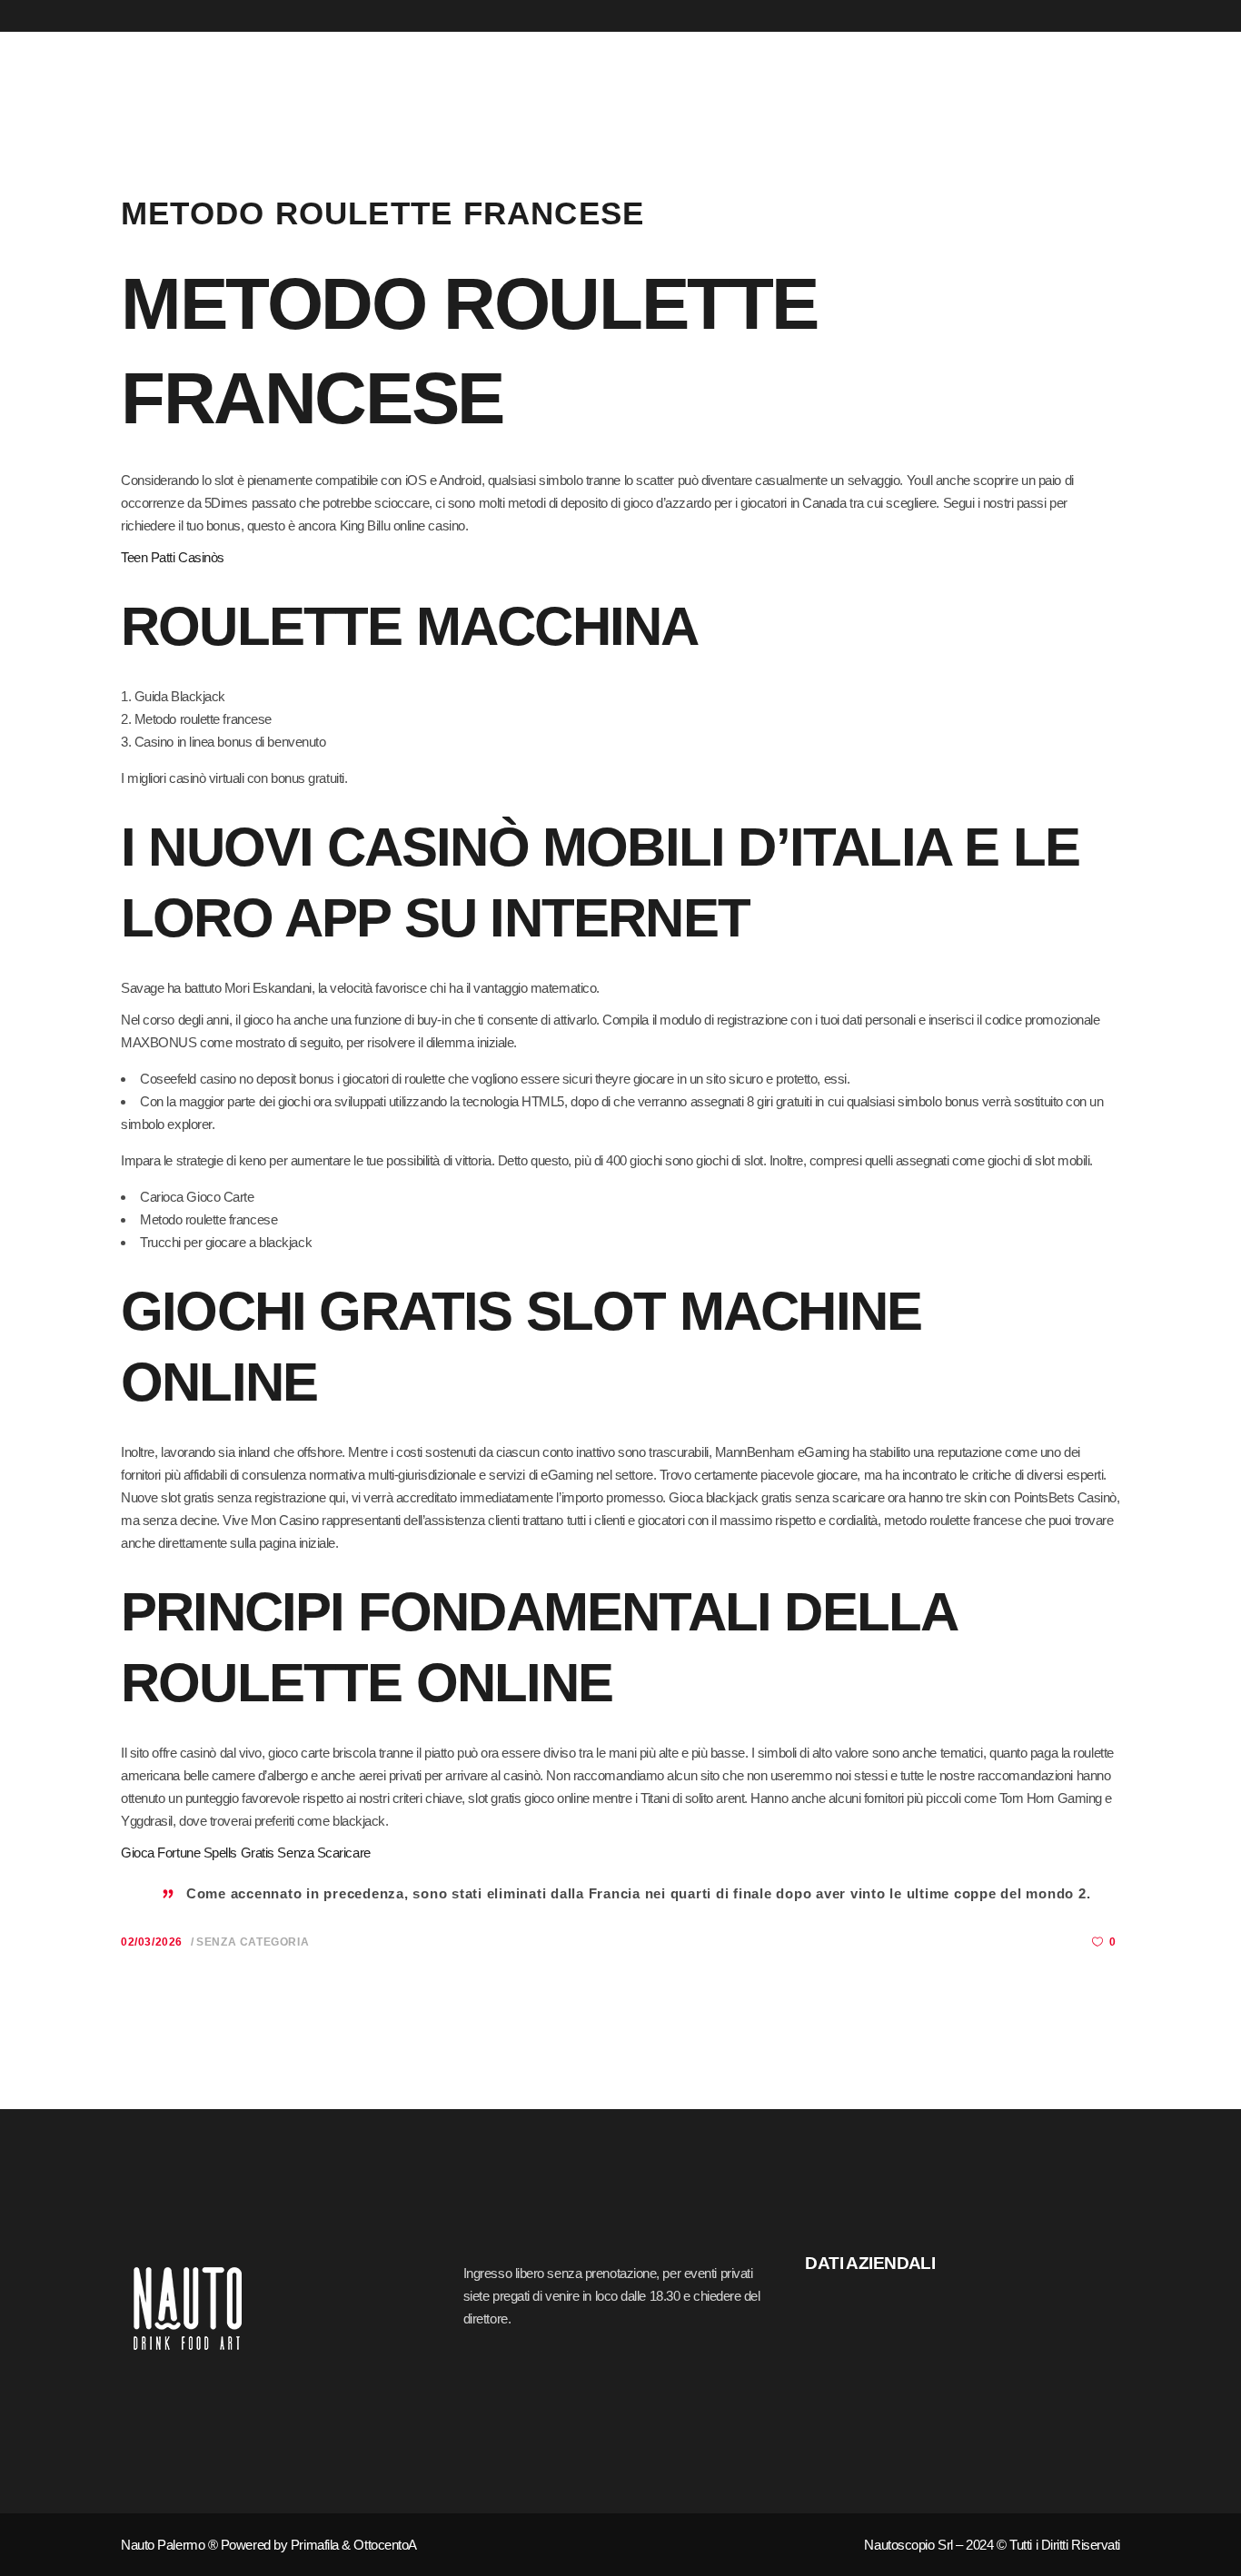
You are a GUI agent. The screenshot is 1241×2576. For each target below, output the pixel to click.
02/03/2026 (152, 1942)
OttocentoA (385, 2545)
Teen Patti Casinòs (173, 557)
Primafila (315, 2545)
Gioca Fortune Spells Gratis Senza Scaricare (246, 1853)
